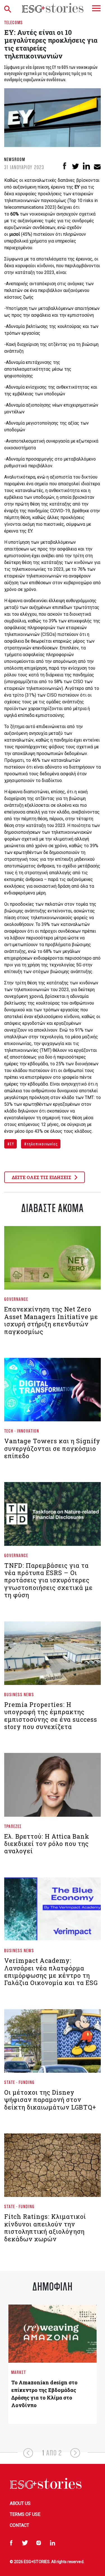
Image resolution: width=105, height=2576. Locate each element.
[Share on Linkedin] (86, 166)
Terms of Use (25, 2514)
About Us (20, 2503)
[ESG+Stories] (53, 8)
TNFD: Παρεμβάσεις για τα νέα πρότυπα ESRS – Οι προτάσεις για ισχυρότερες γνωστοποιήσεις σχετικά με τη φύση (48, 1580)
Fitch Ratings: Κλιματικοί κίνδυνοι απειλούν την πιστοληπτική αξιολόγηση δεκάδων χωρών (45, 2228)
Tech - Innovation (22, 1431)
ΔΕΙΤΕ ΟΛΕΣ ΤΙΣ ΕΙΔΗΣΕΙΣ (42, 1177)
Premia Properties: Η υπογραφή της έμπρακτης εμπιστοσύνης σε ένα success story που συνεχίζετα (51, 1716)
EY (12, 1144)
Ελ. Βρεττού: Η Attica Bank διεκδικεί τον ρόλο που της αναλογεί (47, 1844)
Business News (19, 1694)
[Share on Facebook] (65, 166)
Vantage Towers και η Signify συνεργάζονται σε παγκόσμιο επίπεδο (52, 1448)
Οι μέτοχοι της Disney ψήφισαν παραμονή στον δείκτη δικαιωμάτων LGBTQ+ (50, 2100)
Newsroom (15, 159)
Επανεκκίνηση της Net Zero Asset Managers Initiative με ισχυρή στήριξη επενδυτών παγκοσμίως (51, 1320)
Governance (16, 1299)
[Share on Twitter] (75, 166)
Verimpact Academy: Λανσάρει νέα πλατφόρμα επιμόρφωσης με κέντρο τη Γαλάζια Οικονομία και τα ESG (51, 1972)
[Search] (9, 8)
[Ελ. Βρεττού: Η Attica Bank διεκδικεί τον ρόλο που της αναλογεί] (53, 1787)
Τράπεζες (13, 1826)
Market (19, 2372)
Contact (19, 2525)
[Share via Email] (97, 166)
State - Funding (19, 2082)
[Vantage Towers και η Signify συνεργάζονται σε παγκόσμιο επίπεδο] (53, 1392)
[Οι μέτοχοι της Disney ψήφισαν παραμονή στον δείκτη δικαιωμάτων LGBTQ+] (53, 2043)
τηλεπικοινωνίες (42, 1144)
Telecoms (14, 22)
